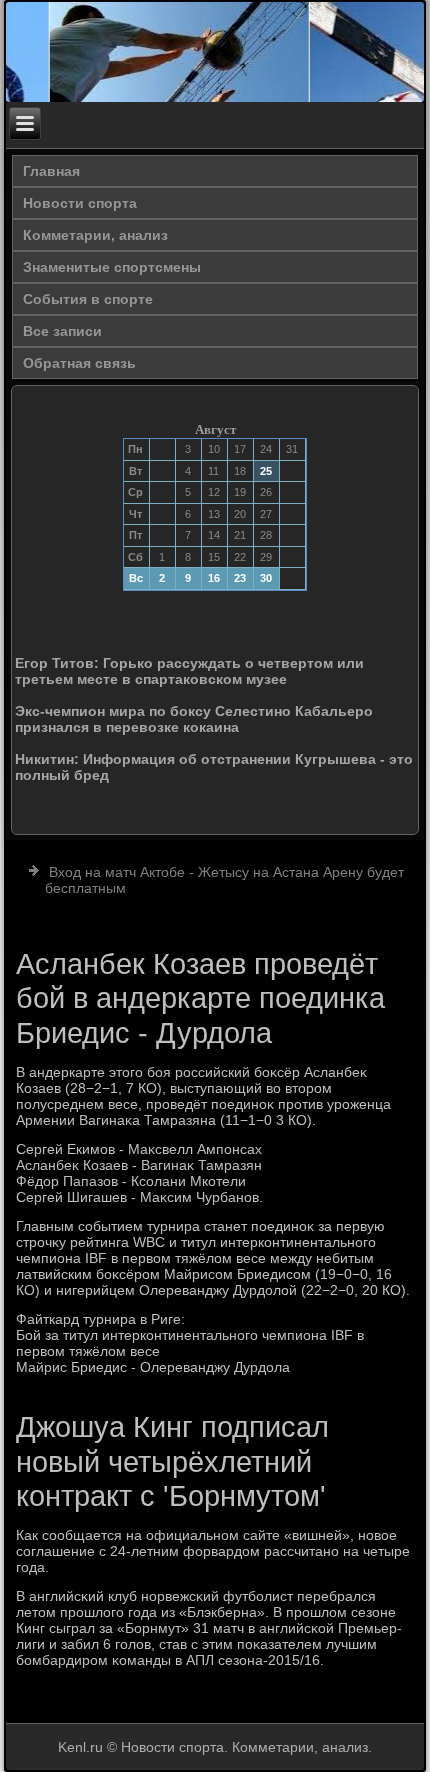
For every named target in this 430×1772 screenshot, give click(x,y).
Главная (51, 171)
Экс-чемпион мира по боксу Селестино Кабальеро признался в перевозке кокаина (194, 719)
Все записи (62, 331)
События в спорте (88, 299)
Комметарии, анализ (95, 235)
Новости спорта (80, 203)
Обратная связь (79, 363)
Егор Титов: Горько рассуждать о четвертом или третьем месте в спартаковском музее (189, 671)
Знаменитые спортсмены (112, 267)
